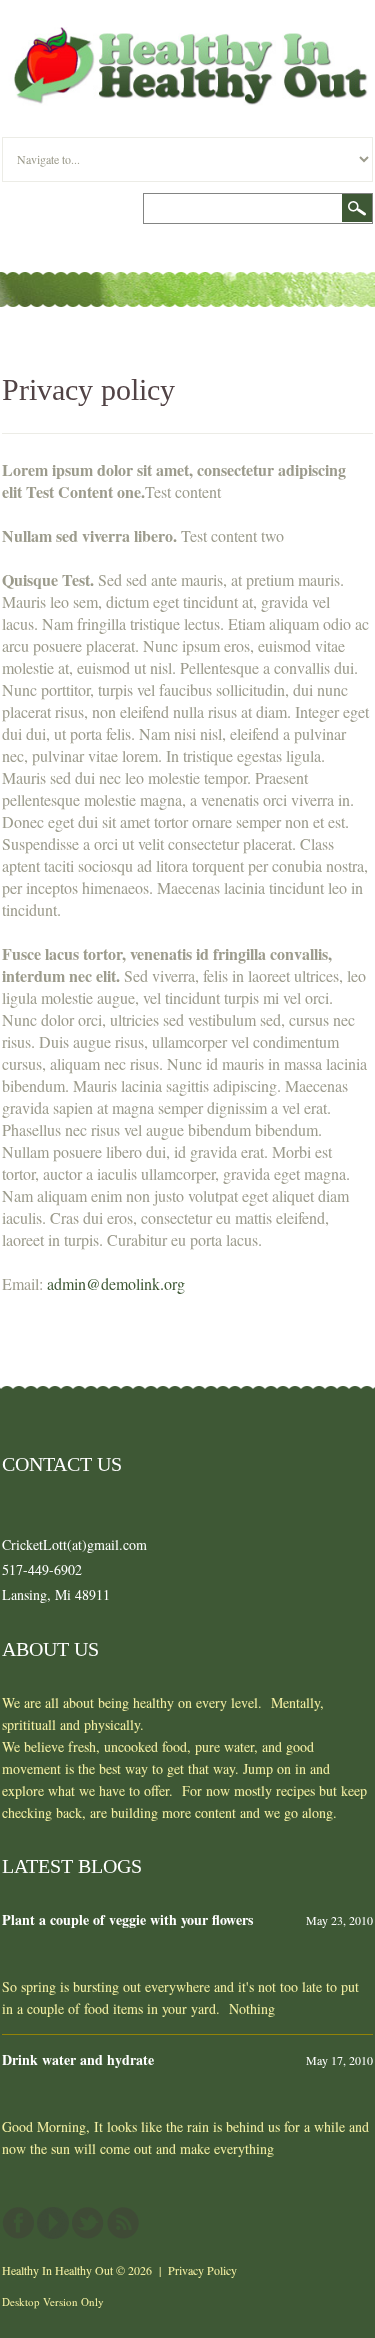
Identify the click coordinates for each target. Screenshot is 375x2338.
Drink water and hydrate (78, 2059)
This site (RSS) (123, 2223)
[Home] (187, 37)
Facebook (18, 2223)
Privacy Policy (202, 2270)
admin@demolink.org (116, 1283)
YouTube (53, 2223)
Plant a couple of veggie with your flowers (127, 1919)
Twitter (88, 2223)
